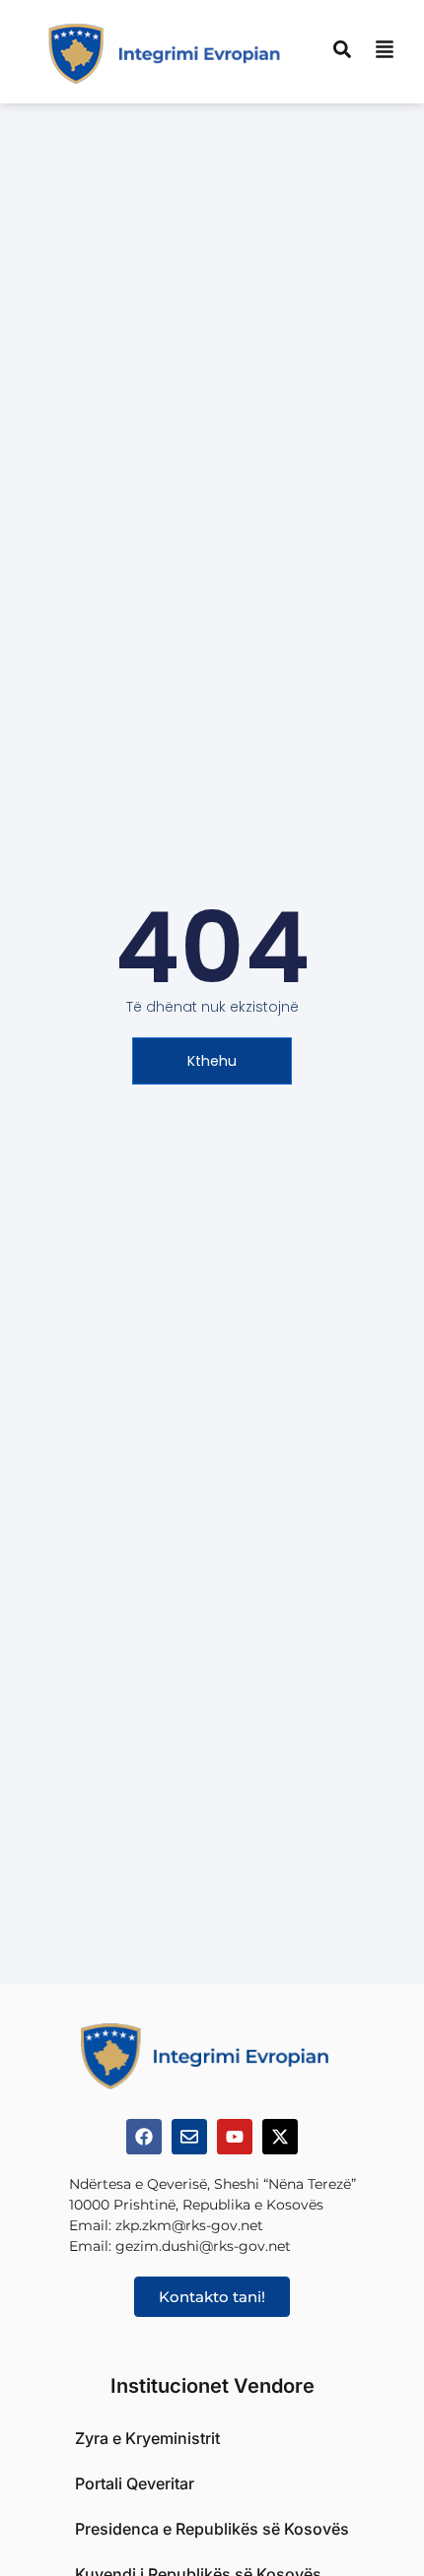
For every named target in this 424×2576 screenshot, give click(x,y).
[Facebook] (144, 2137)
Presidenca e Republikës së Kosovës (212, 2529)
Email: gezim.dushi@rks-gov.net (180, 2246)
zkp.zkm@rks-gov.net (189, 2225)
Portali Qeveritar (135, 2483)
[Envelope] (189, 2137)
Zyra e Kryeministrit (147, 2438)
